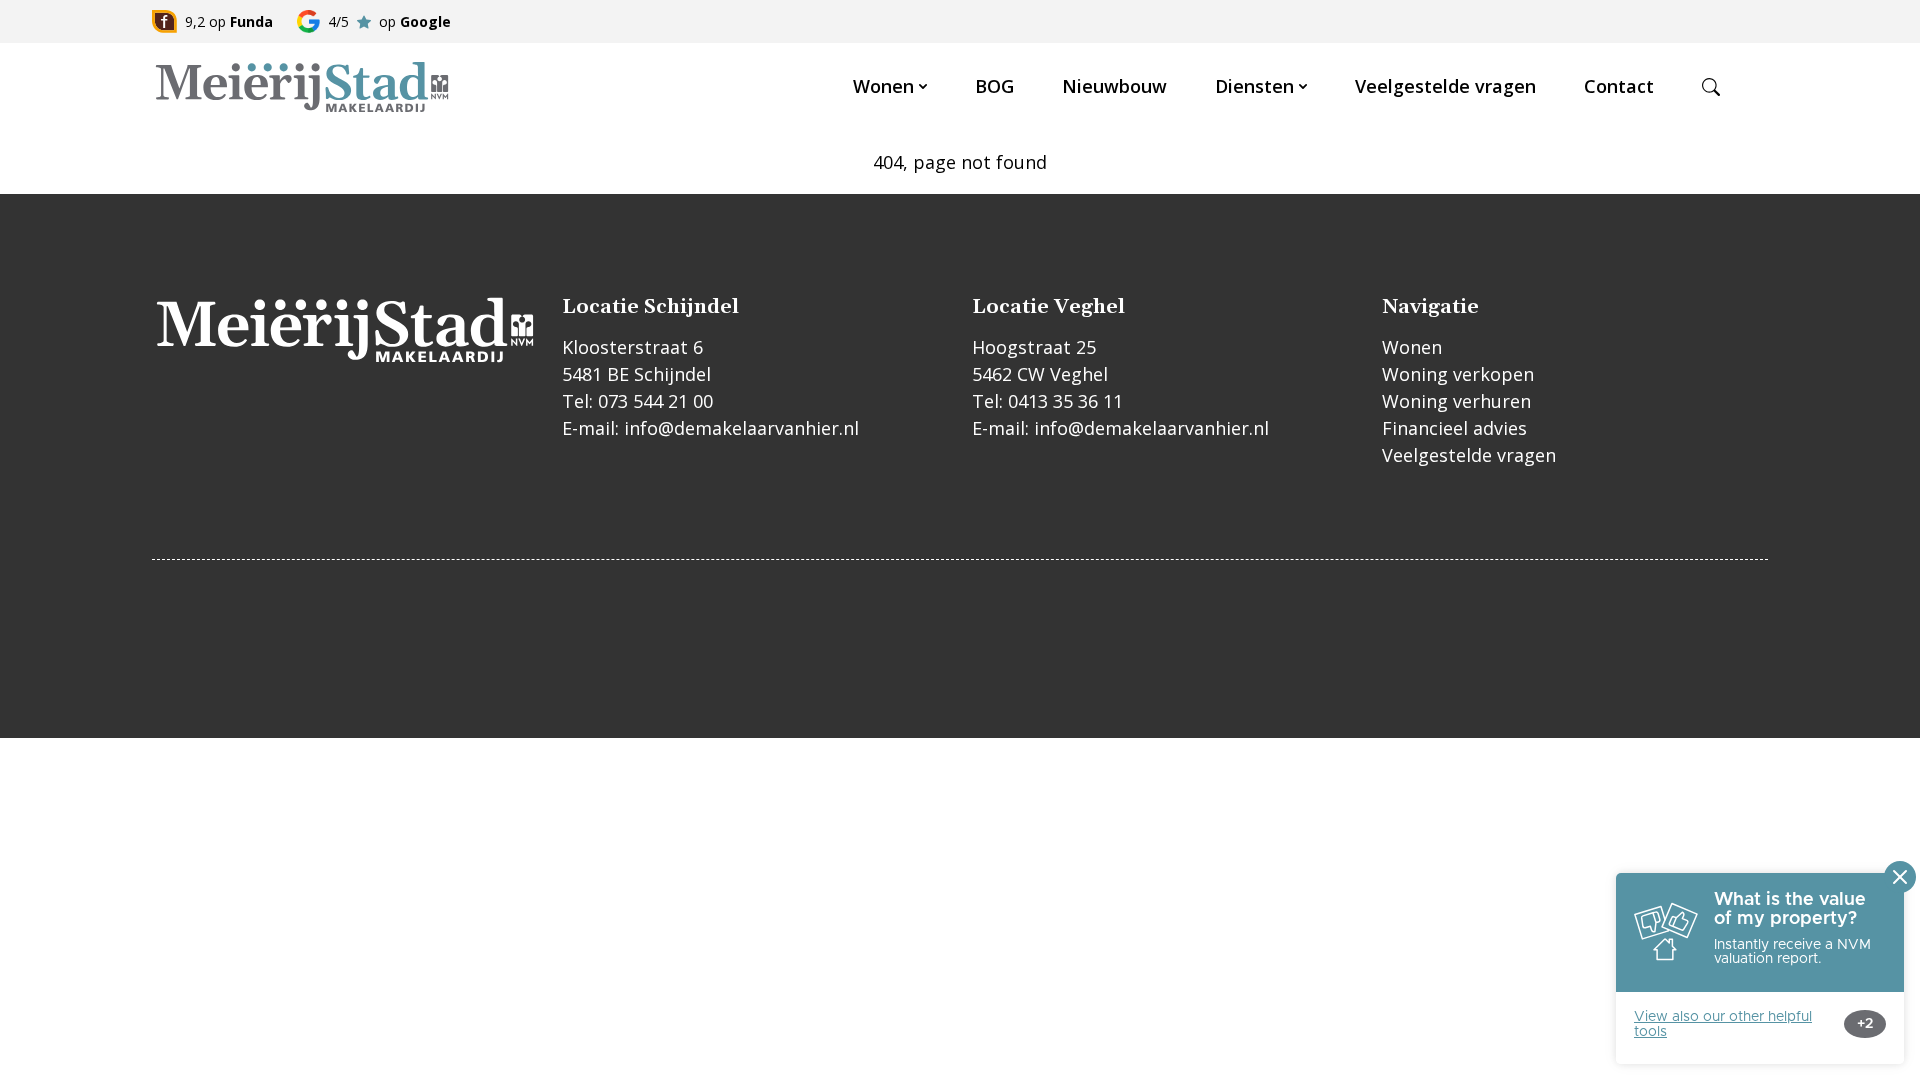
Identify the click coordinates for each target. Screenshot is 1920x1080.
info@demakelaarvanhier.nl (741, 428)
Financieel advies (1454, 428)
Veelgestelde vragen (1445, 86)
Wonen (883, 86)
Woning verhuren (1456, 401)
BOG (994, 86)
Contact (1619, 86)
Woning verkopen (1458, 374)
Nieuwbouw (1114, 86)
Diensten (1254, 86)
